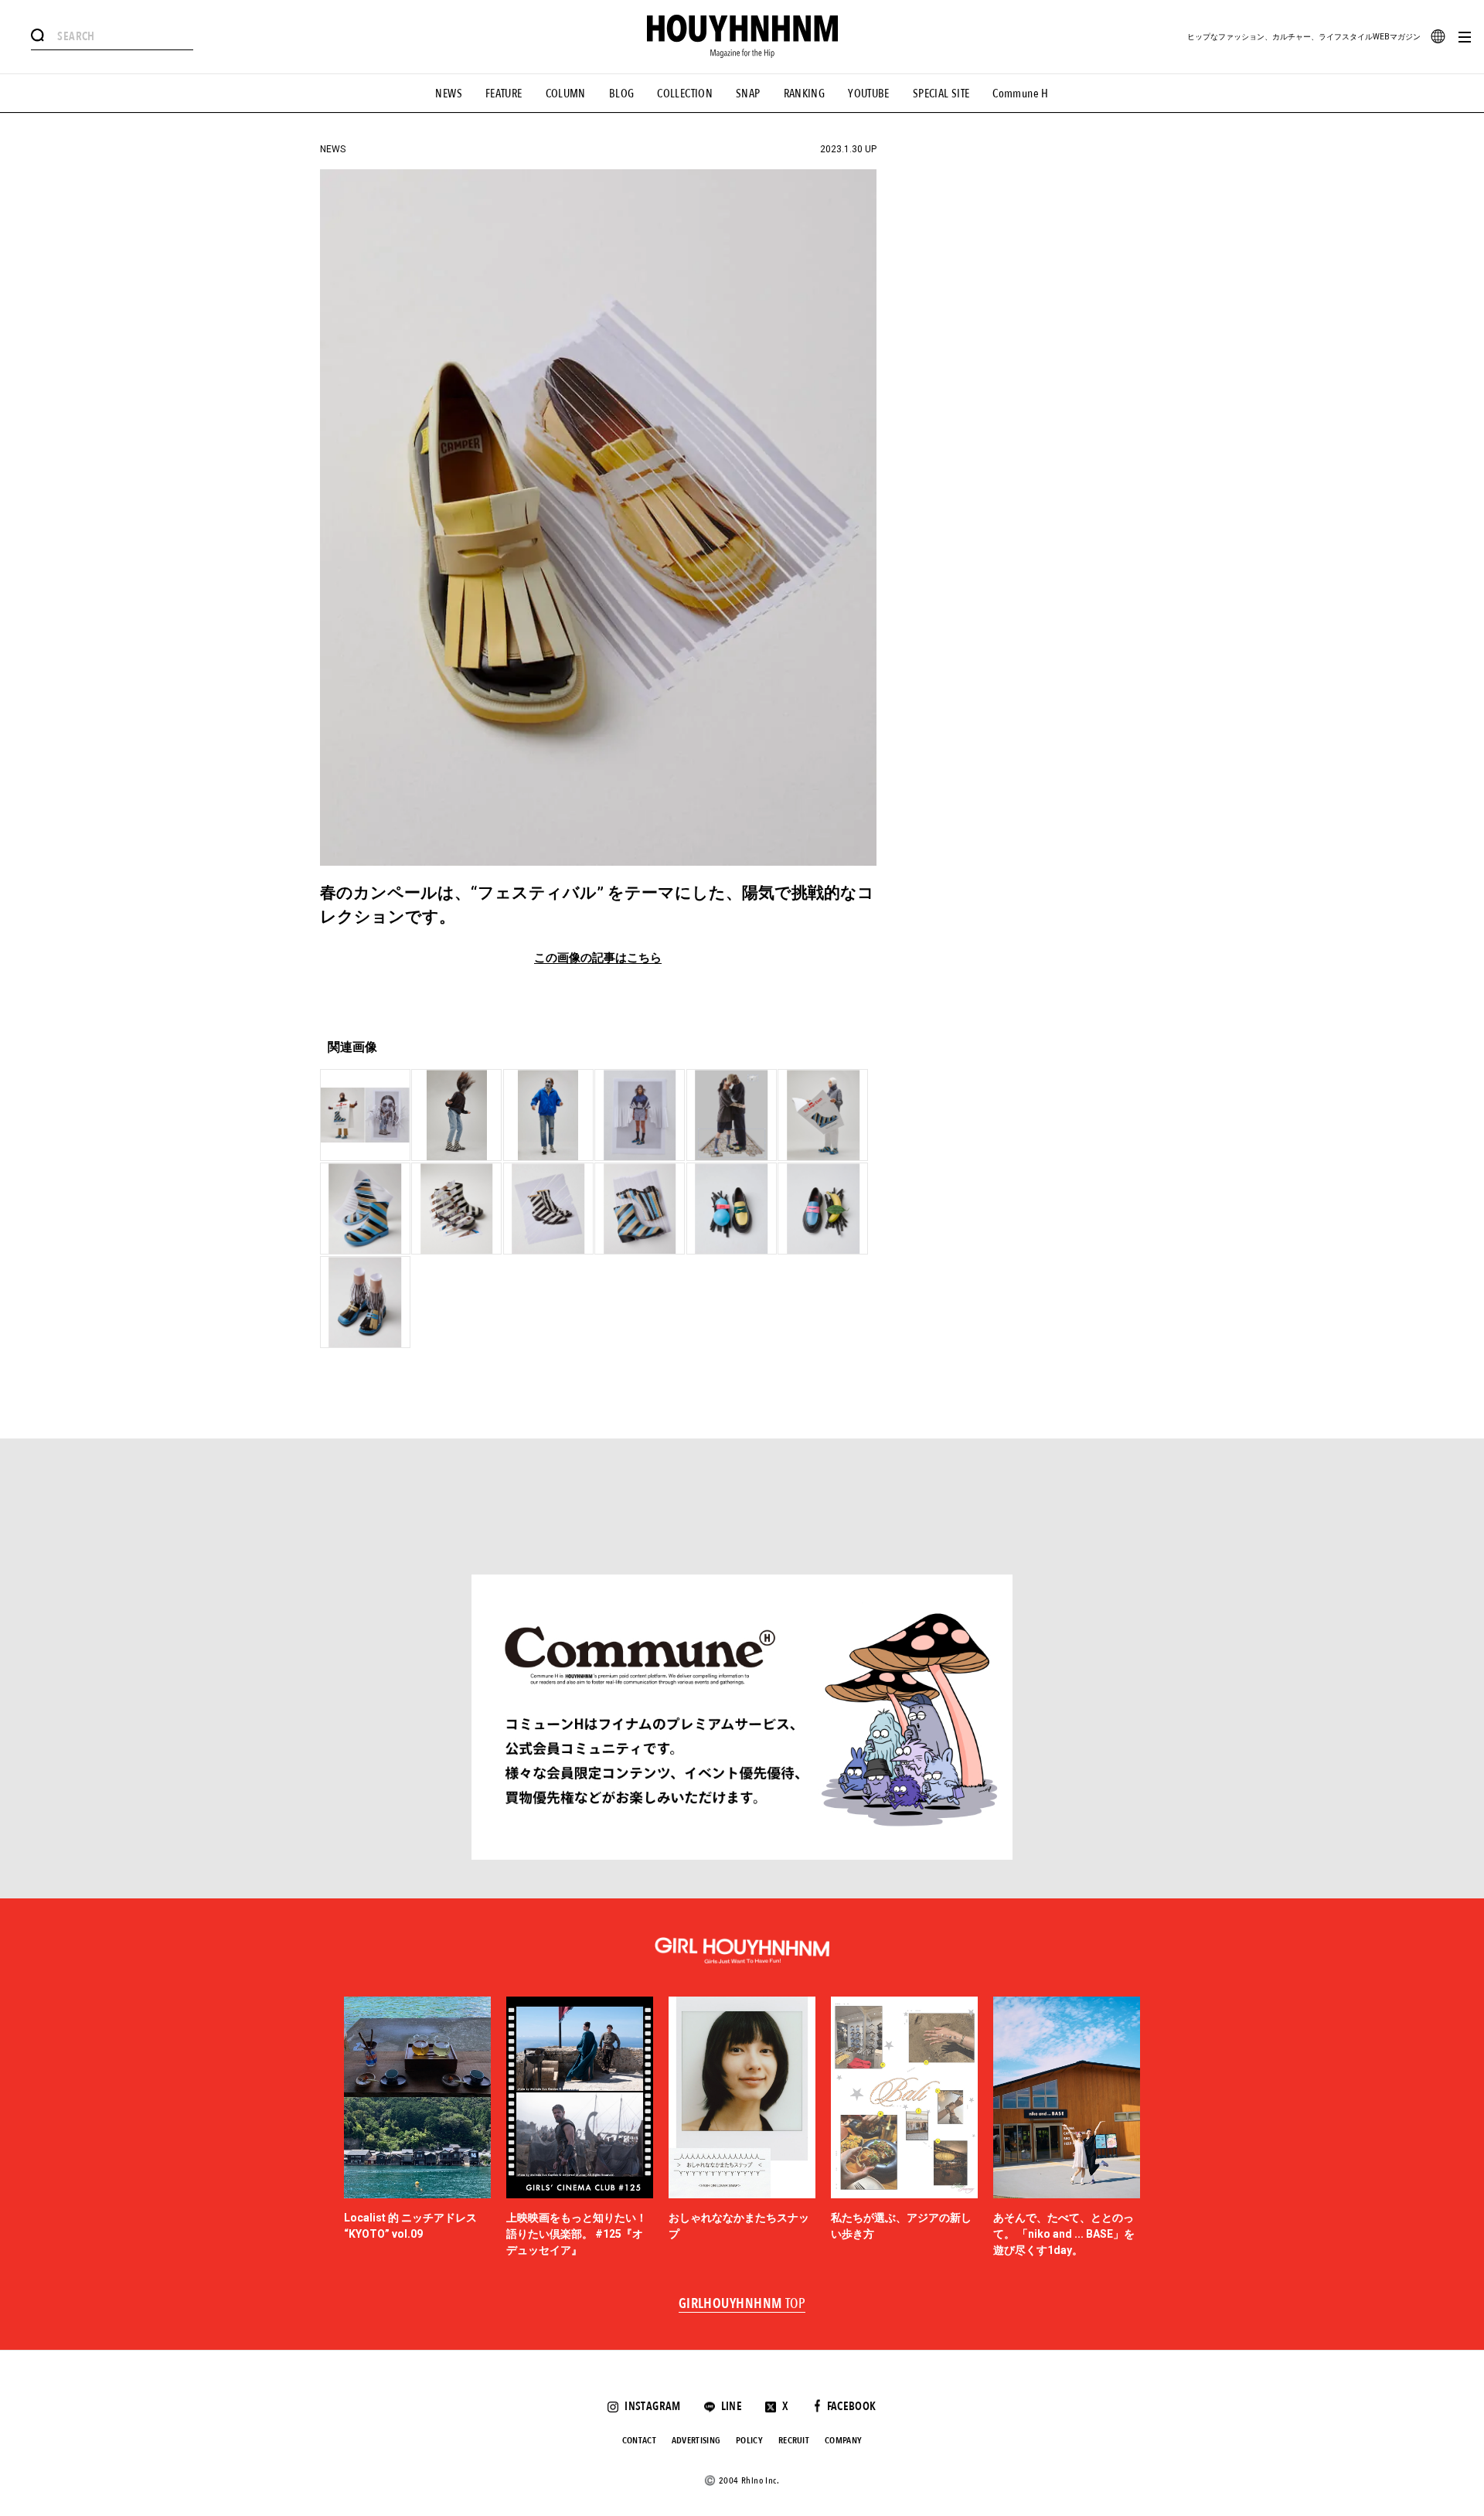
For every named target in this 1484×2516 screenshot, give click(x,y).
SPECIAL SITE (941, 94)
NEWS (449, 94)
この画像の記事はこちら (598, 958)
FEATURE (504, 94)
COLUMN (566, 94)
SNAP (748, 94)
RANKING (805, 94)
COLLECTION (685, 94)
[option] (417, 2128)
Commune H (1020, 94)
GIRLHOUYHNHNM (742, 2304)
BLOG (622, 94)
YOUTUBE (869, 94)
